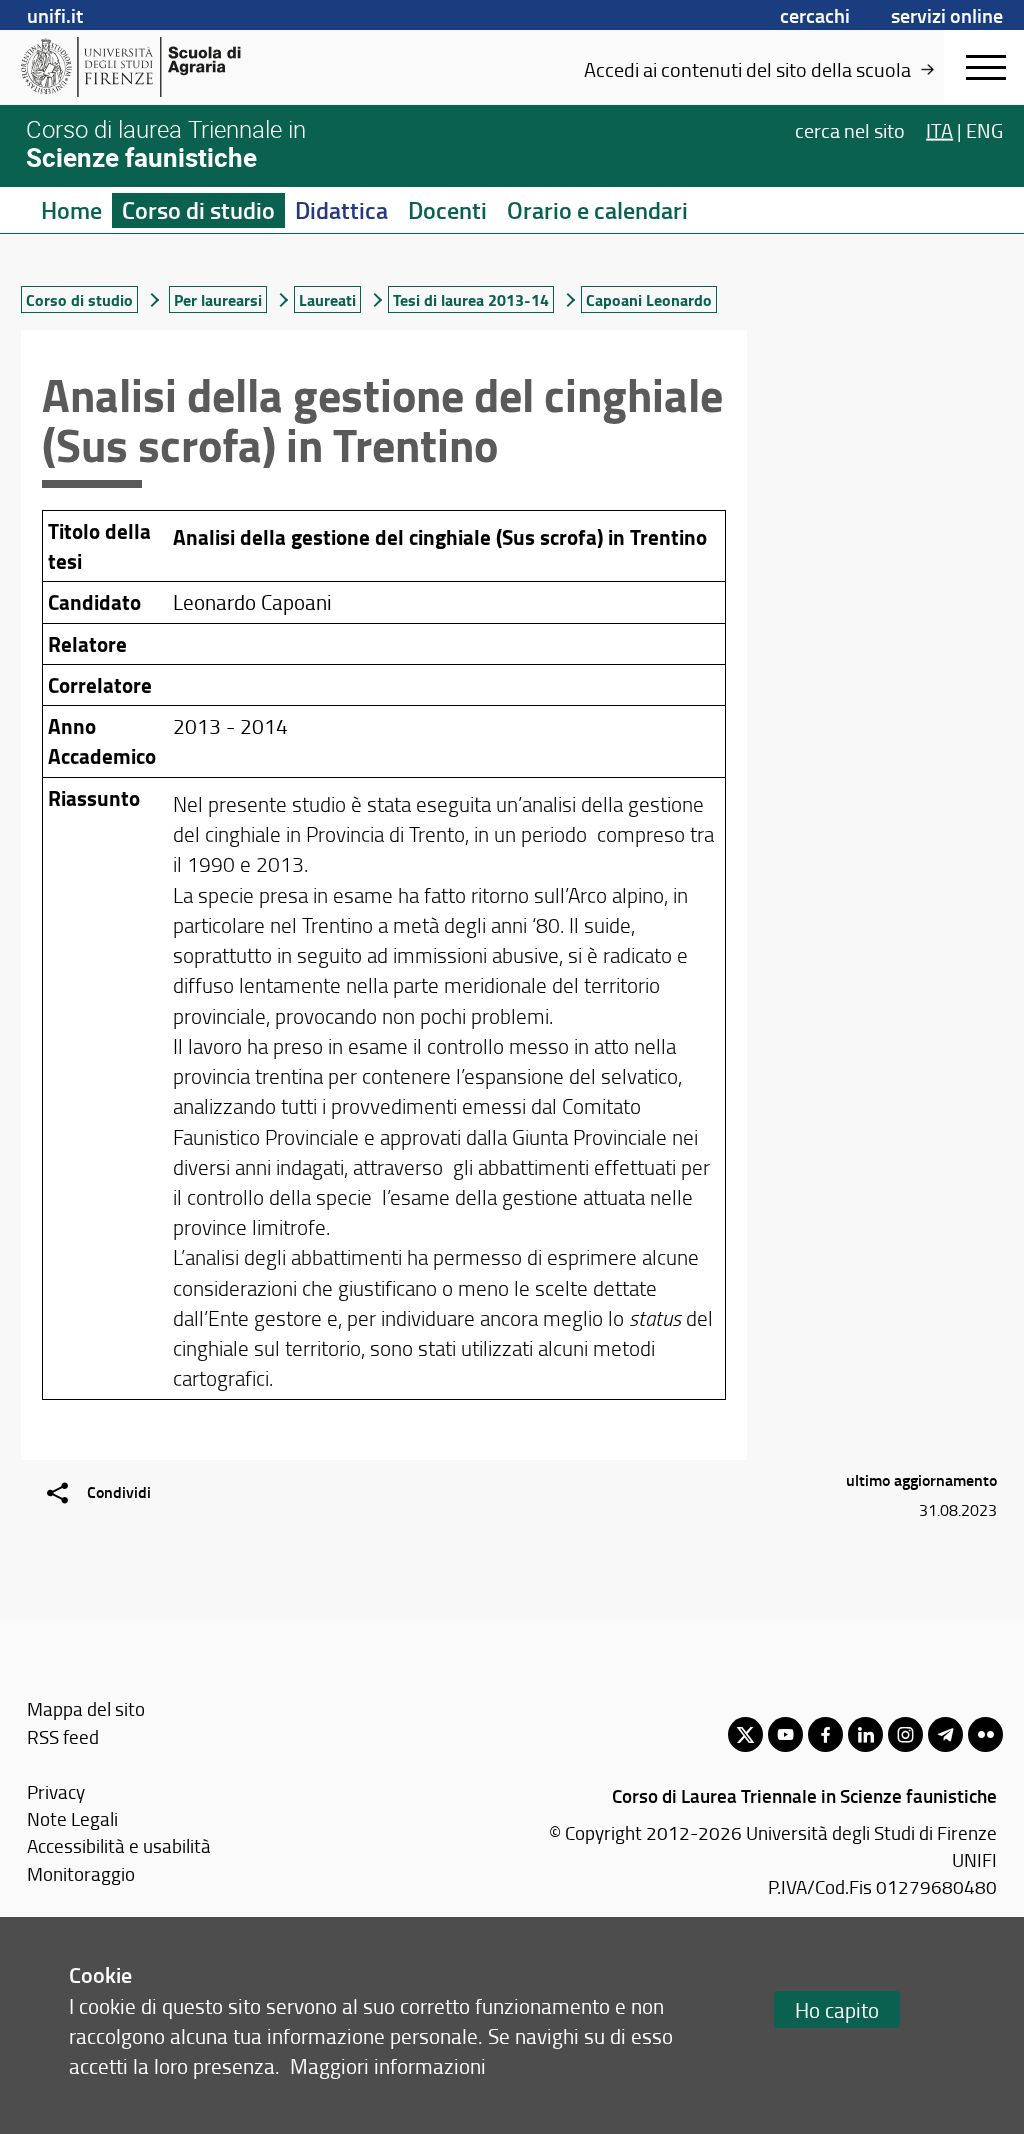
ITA (939, 130)
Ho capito (837, 2009)
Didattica (341, 210)
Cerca (850, 130)
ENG (984, 130)
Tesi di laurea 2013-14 (471, 299)
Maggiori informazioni (388, 2065)
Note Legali (72, 1818)
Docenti (447, 210)
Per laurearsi (218, 299)
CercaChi (815, 15)
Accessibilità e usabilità (119, 1845)
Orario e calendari (597, 210)
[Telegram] (945, 1734)
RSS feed (63, 1736)
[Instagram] (905, 1734)
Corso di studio (198, 210)
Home (71, 210)
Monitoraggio (81, 1873)
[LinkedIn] (865, 1734)
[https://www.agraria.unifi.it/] (175, 67)
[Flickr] (985, 1734)
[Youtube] (785, 1734)
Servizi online (947, 15)
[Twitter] (745, 1734)
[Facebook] (825, 1734)
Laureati (327, 299)
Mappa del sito (86, 1708)
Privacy (56, 1791)
